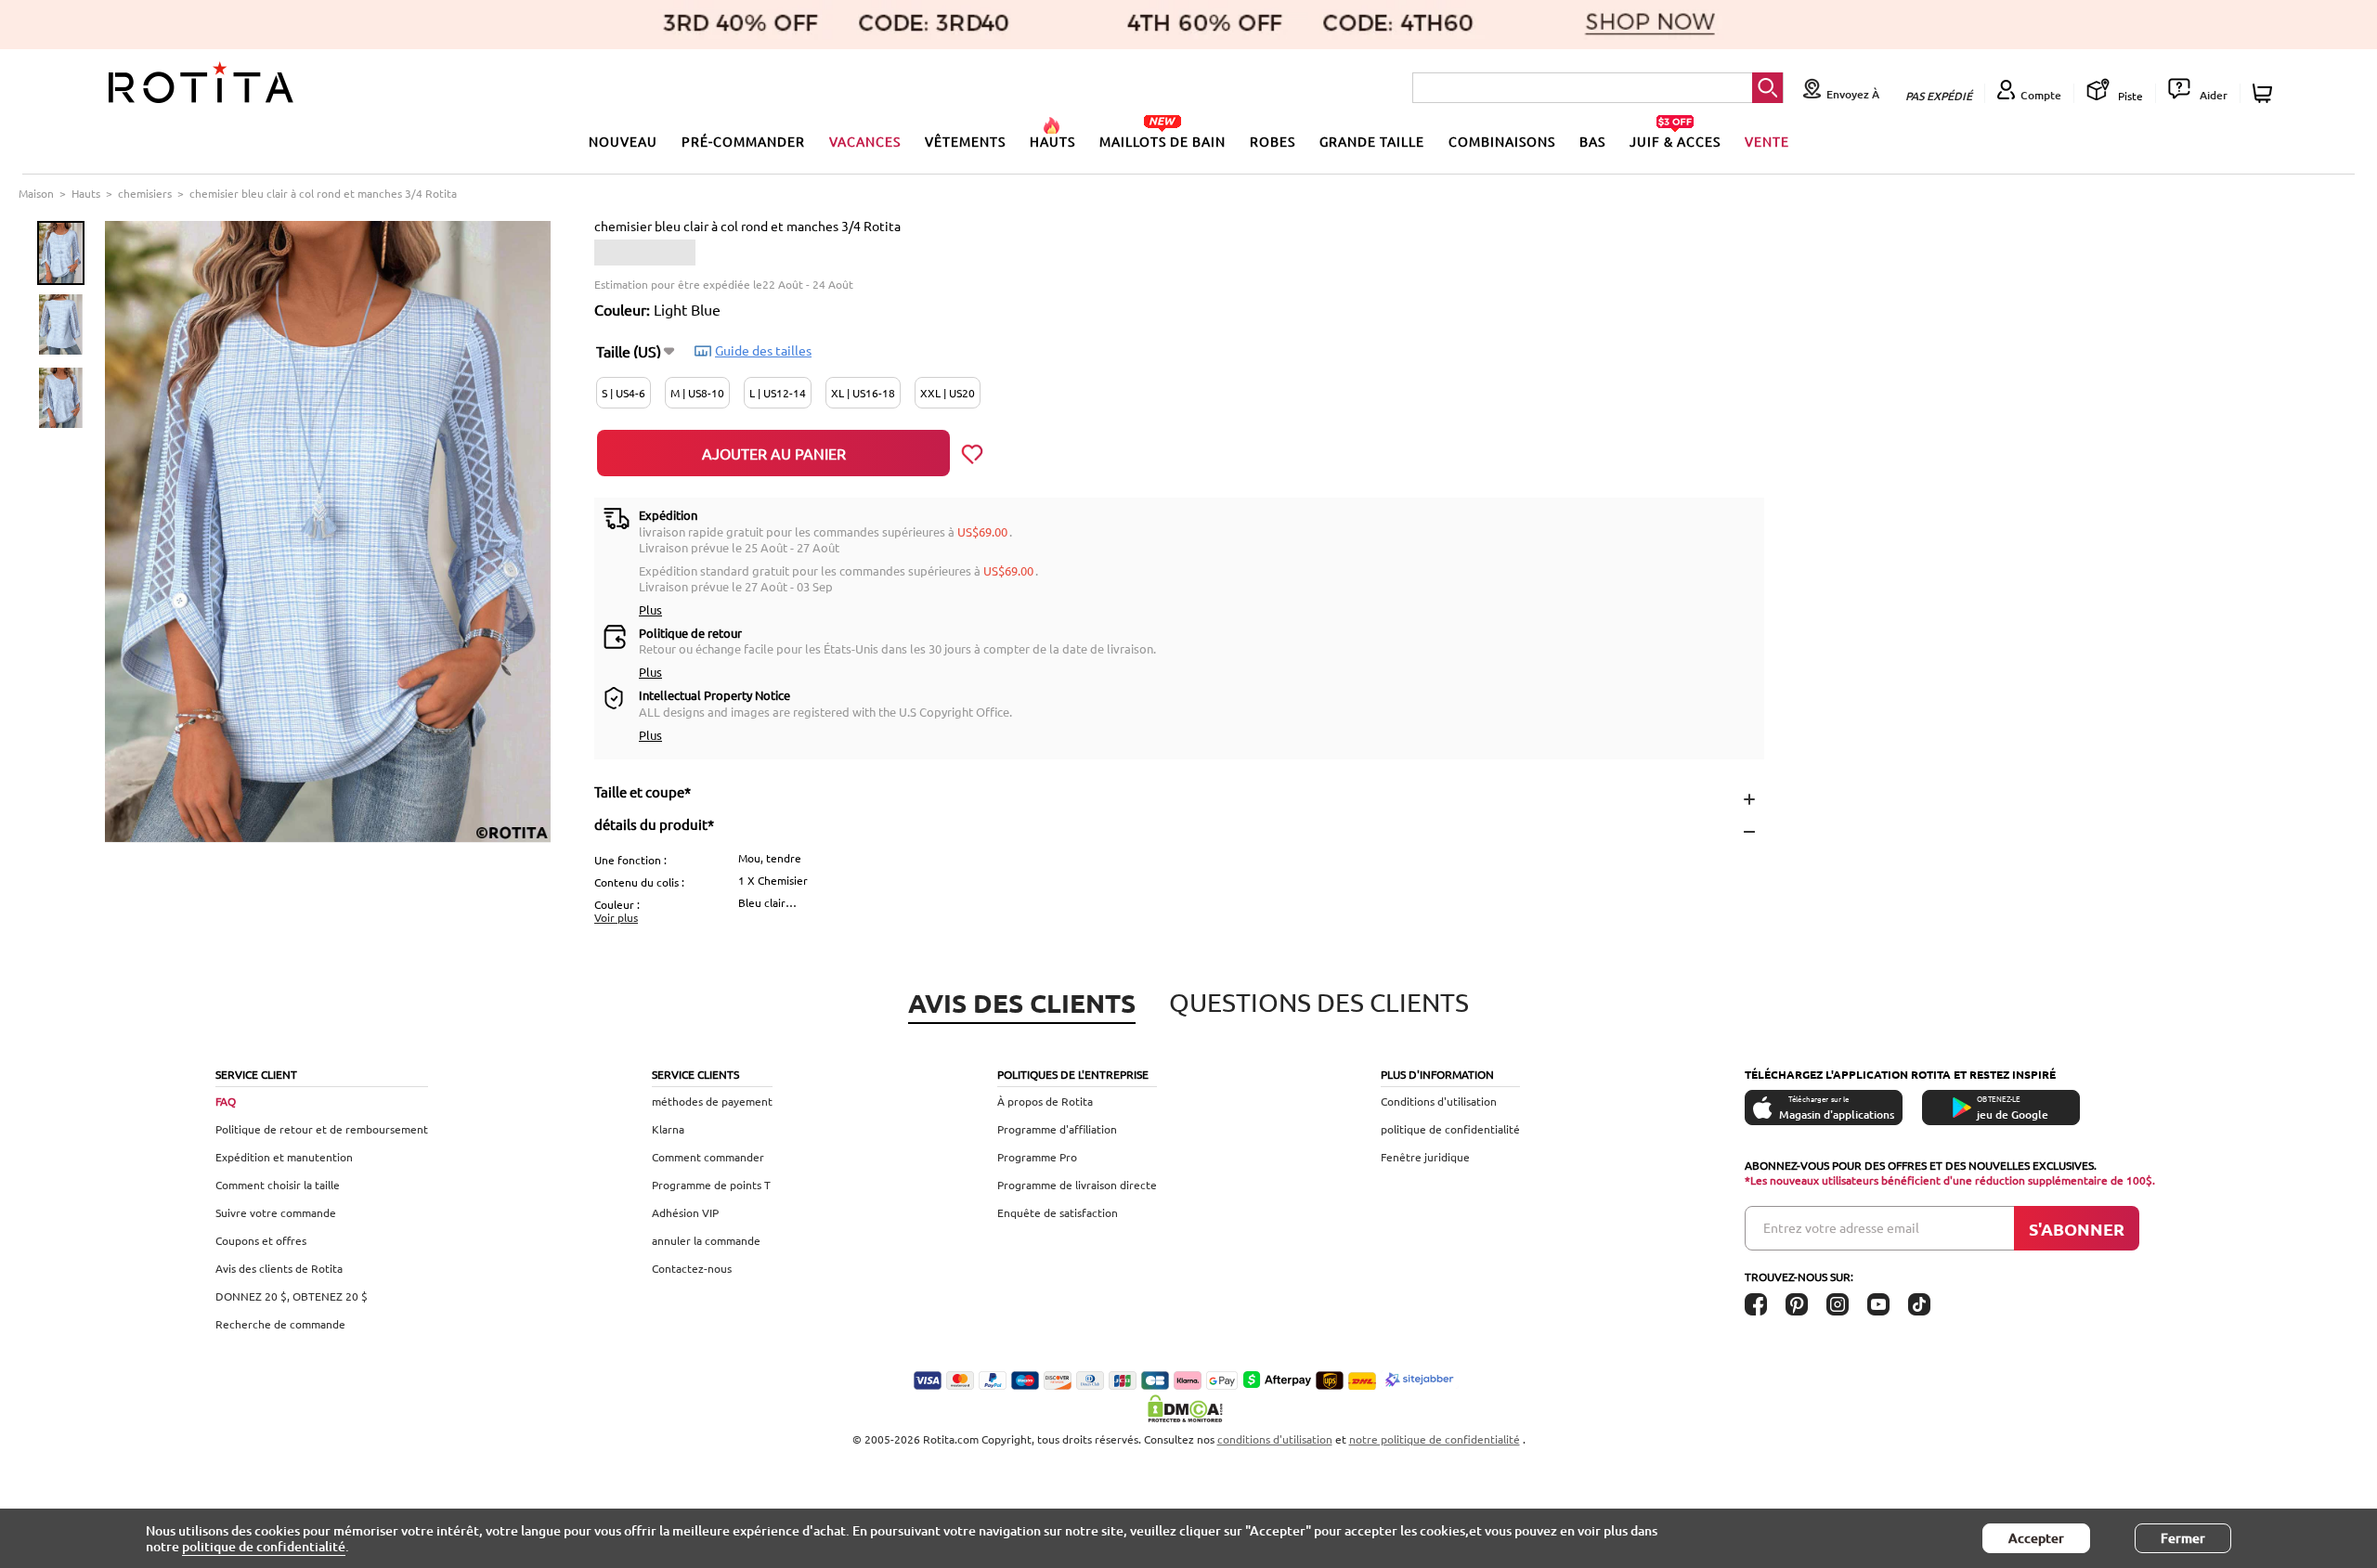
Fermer (2183, 1538)
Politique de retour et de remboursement (322, 1129)
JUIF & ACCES (1675, 141)
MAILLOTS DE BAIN (1163, 141)
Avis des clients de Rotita (279, 1268)
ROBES (1273, 141)
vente (1767, 141)
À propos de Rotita (1045, 1101)
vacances (865, 141)
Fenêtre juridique (1425, 1157)
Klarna (668, 1129)
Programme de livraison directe (1077, 1185)
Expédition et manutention (284, 1157)
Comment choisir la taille (278, 1185)
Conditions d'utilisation (1439, 1101)
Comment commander (708, 1157)
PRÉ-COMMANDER (743, 141)
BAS (1592, 141)
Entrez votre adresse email (1841, 1227)
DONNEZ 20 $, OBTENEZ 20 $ (292, 1296)
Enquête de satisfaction (1058, 1212)
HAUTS (1052, 141)
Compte (2041, 95)
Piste (2129, 96)
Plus (650, 609)
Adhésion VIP (685, 1212)
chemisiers (145, 193)
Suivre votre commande (276, 1212)
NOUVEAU (623, 141)
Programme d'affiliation (1057, 1129)
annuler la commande (706, 1240)
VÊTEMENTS (965, 141)
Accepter (2036, 1538)
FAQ (226, 1101)
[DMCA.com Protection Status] (1188, 1408)
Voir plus (616, 917)
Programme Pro (1037, 1157)
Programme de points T (711, 1185)
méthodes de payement (712, 1101)
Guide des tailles (763, 350)
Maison (36, 193)
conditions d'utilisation (1275, 1439)
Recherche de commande (280, 1324)
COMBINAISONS (1502, 141)
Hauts (86, 193)
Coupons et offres (261, 1240)
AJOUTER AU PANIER (774, 453)
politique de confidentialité (1450, 1129)
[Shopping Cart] (2265, 93)
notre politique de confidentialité (1435, 1439)
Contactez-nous (692, 1268)
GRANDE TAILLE (1372, 141)
